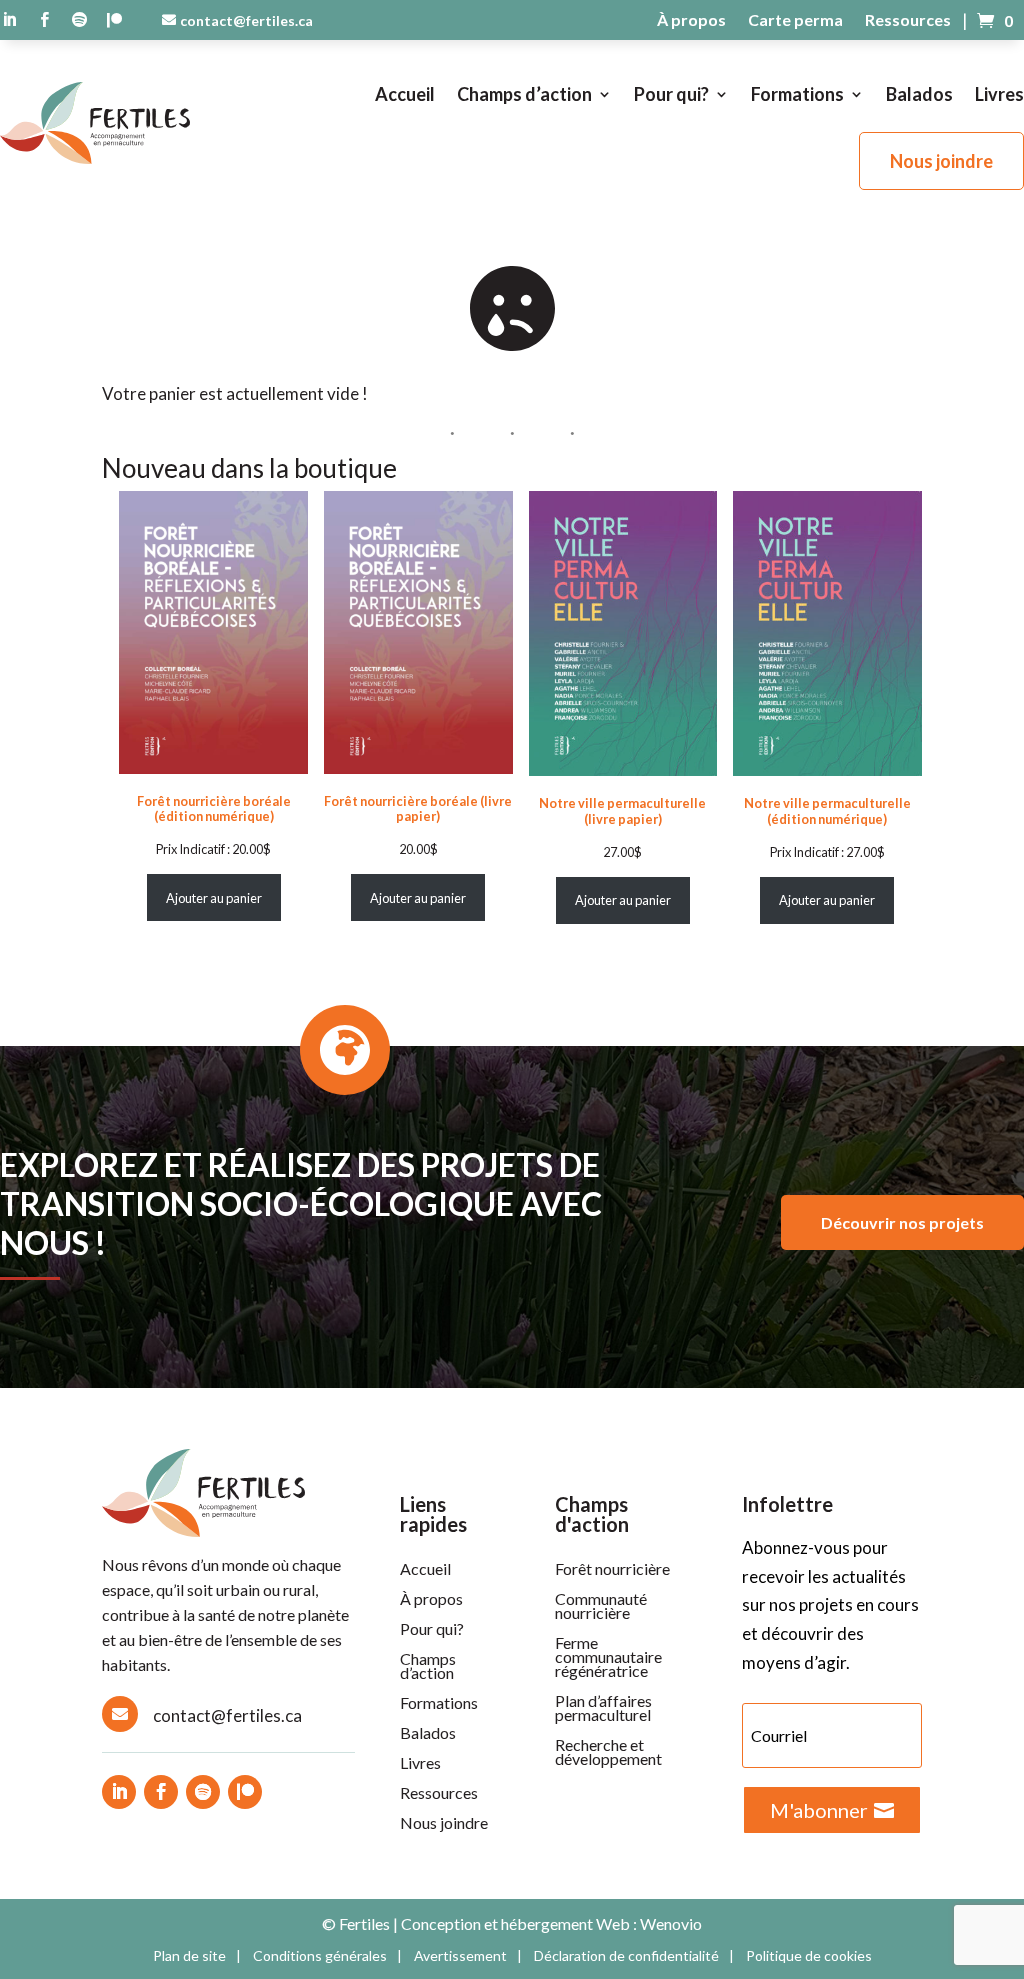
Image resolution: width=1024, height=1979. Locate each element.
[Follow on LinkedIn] (119, 1792)
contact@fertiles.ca (246, 20)
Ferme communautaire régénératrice (608, 1658)
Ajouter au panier (214, 898)
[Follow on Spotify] (203, 1792)
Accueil (405, 94)
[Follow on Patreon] (245, 1792)
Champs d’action (524, 94)
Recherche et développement (608, 1753)
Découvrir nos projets (902, 1222)
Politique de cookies (809, 1956)
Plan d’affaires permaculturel (603, 1709)
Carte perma (795, 21)
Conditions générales (320, 1956)
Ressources (908, 21)
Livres (999, 94)
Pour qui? (671, 94)
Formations (797, 94)
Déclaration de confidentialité (626, 1956)
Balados (919, 94)
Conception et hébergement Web (515, 1923)
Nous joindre (941, 161)
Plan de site (189, 1956)
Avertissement (460, 1956)
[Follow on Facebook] (161, 1792)
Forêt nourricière (612, 1570)
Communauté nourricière (601, 1607)
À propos (691, 21)
